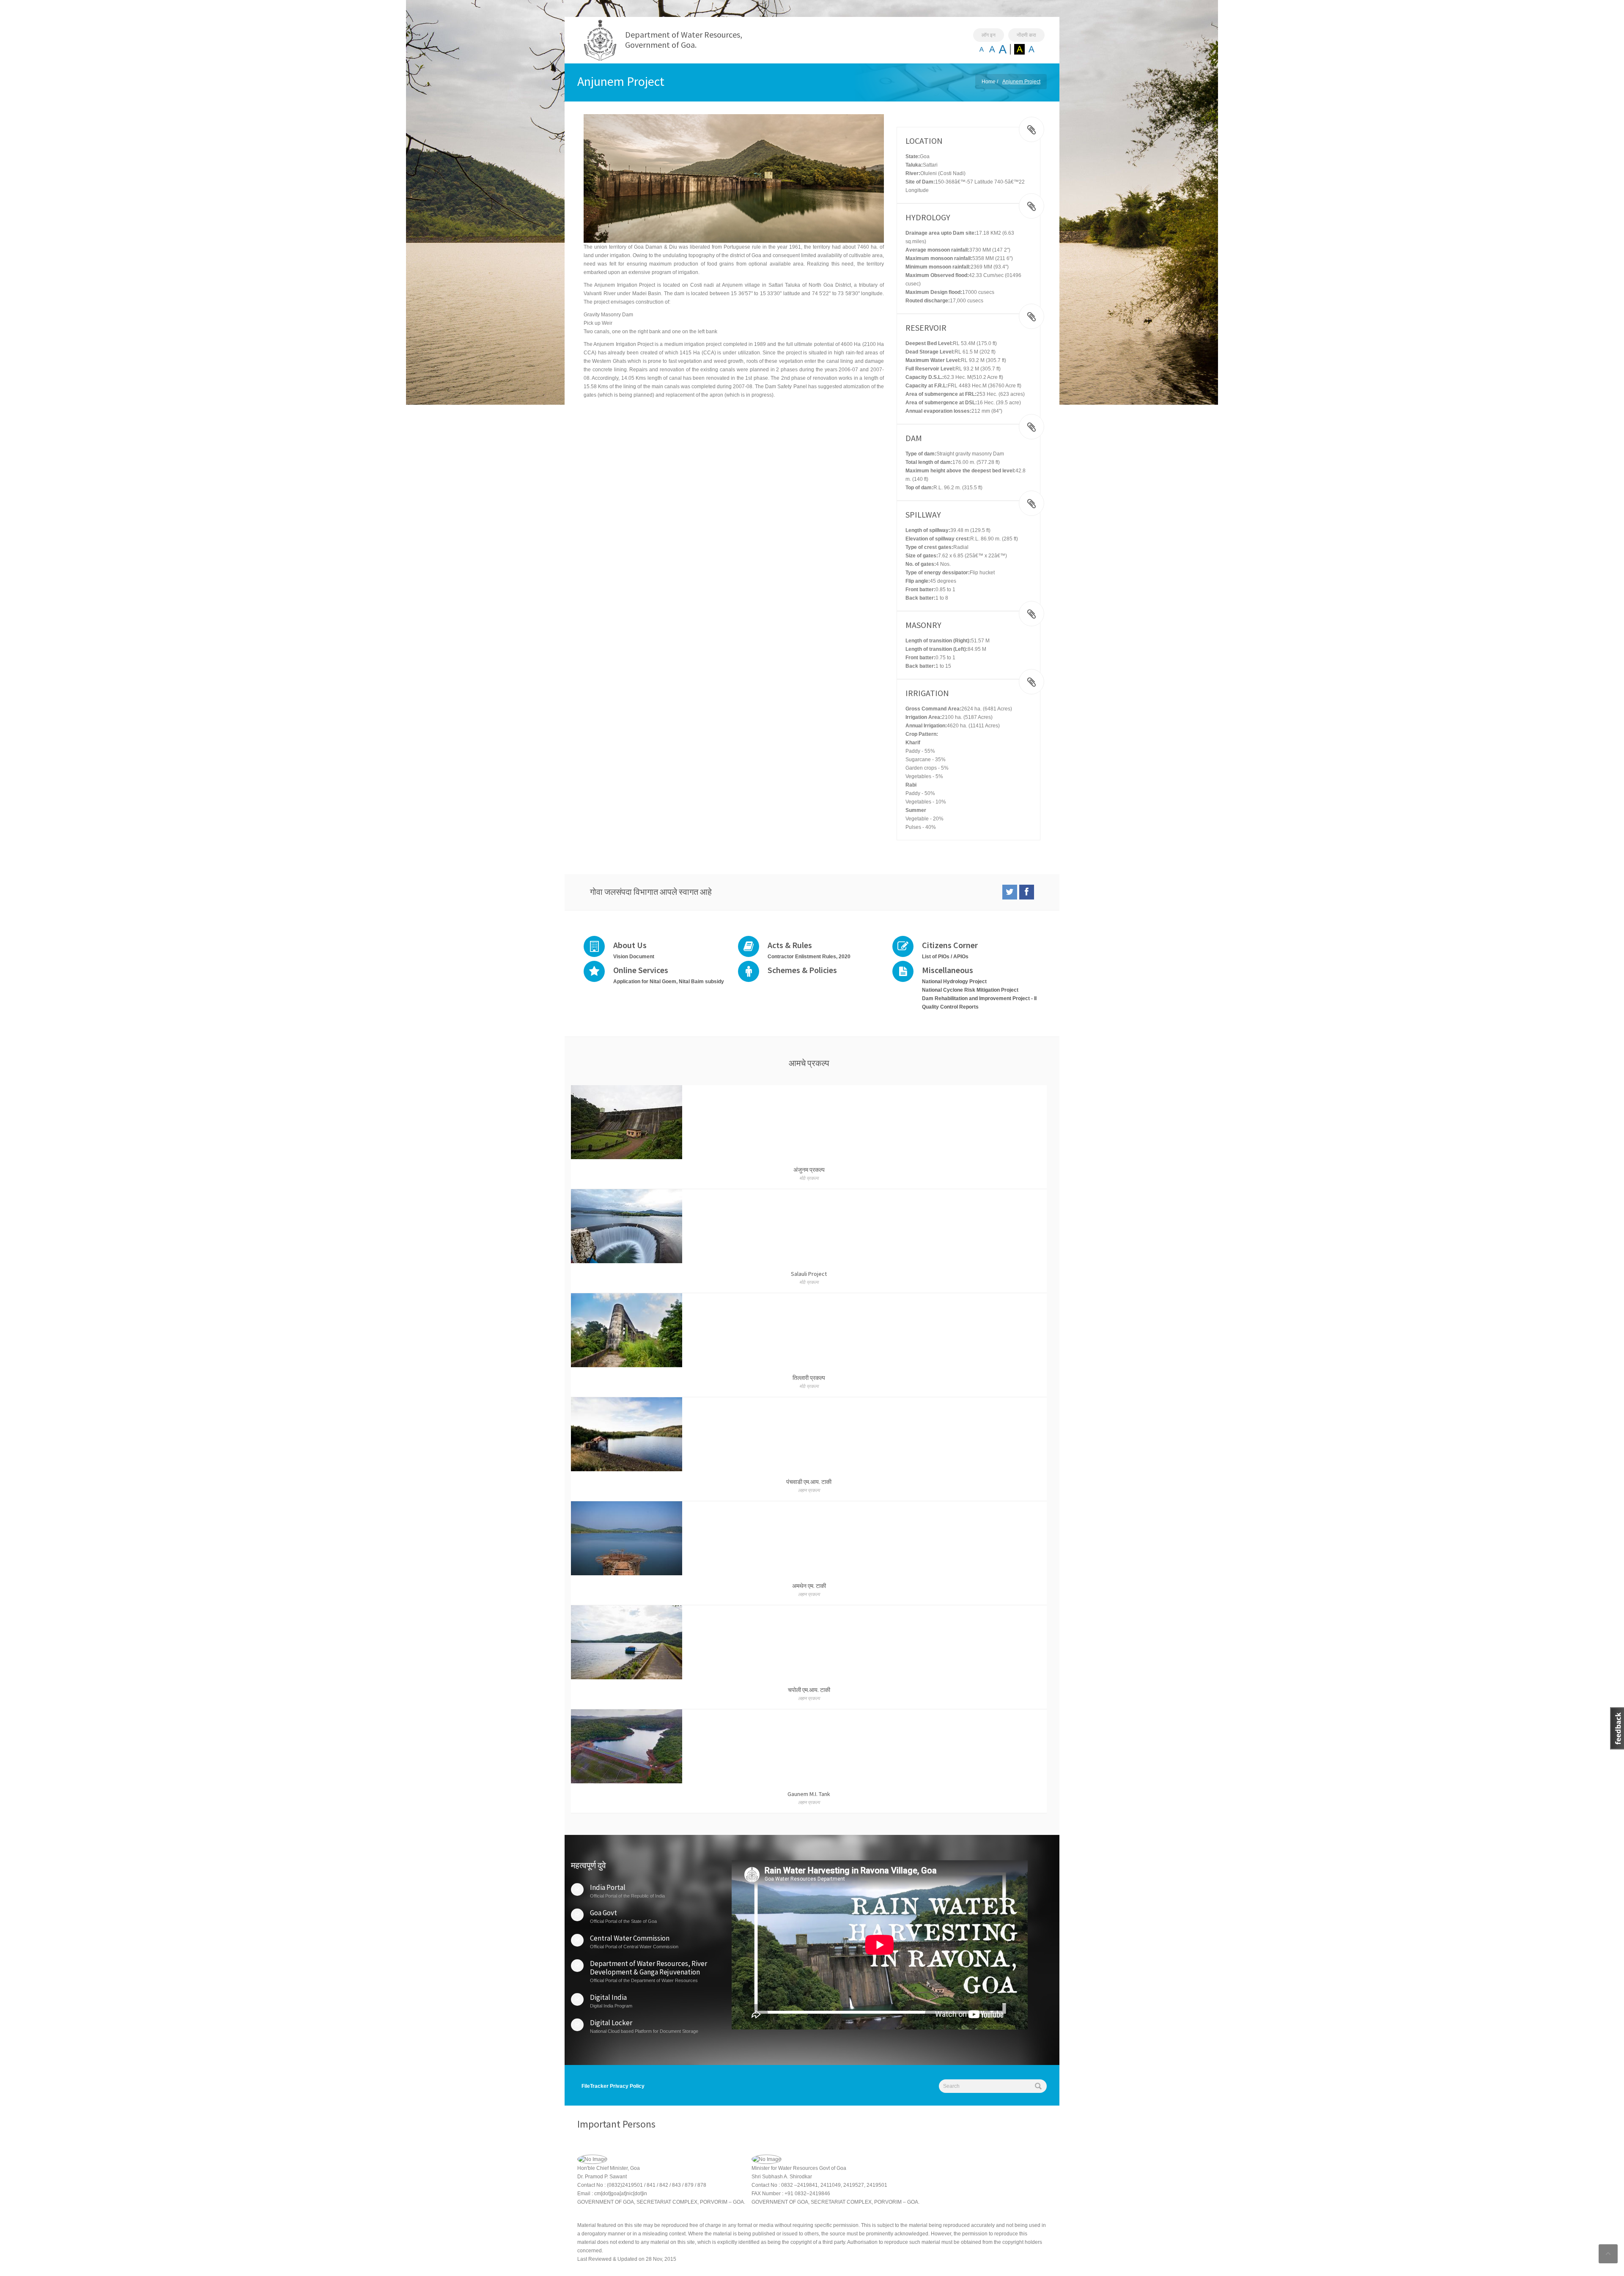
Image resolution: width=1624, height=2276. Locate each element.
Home (989, 82)
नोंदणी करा (1026, 35)
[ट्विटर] (1010, 892)
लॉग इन (989, 35)
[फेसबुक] (1027, 892)
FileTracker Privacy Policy (613, 2086)
